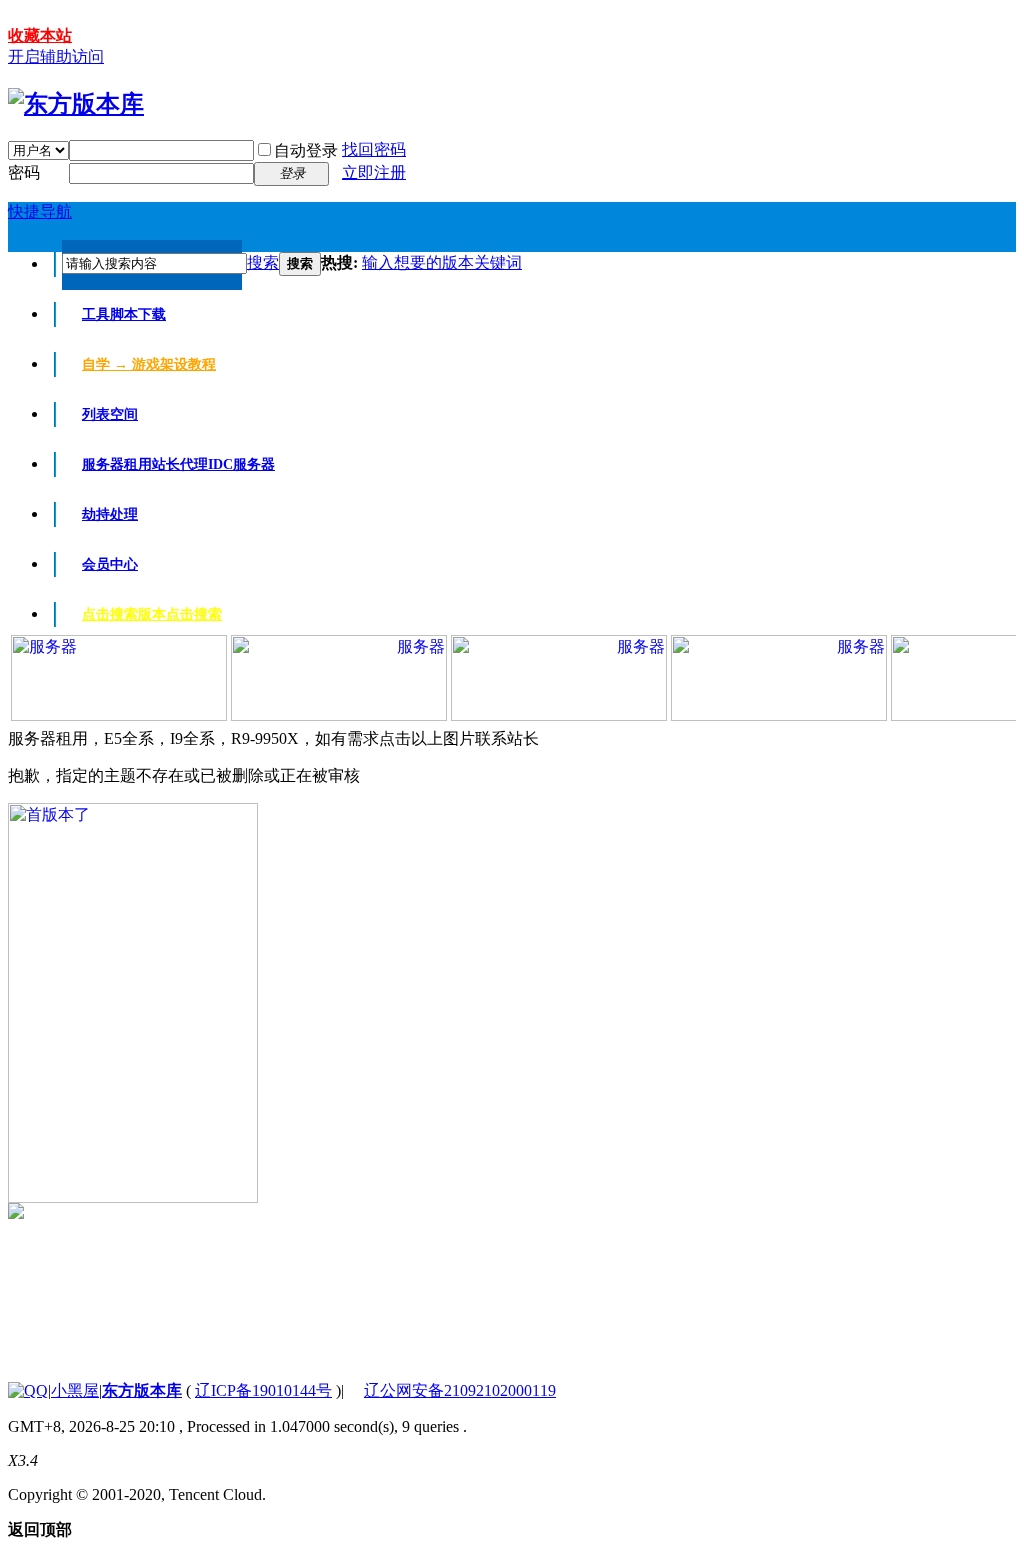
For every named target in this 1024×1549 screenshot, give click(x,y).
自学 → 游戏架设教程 (149, 364)
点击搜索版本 (152, 614)
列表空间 (110, 414)
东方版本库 (142, 1390)
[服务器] (119, 715)
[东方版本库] (76, 104)
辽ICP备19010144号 (263, 1390)
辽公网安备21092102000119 (460, 1390)
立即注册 (374, 172)
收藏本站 (40, 35)
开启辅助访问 (56, 56)
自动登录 (306, 150)
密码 (24, 172)
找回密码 (374, 149)
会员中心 (110, 564)
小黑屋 (75, 1390)
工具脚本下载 (124, 314)
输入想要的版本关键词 (442, 262)
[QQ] (28, 1390)
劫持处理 (110, 514)
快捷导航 (40, 211)
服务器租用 (178, 464)
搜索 (263, 262)
